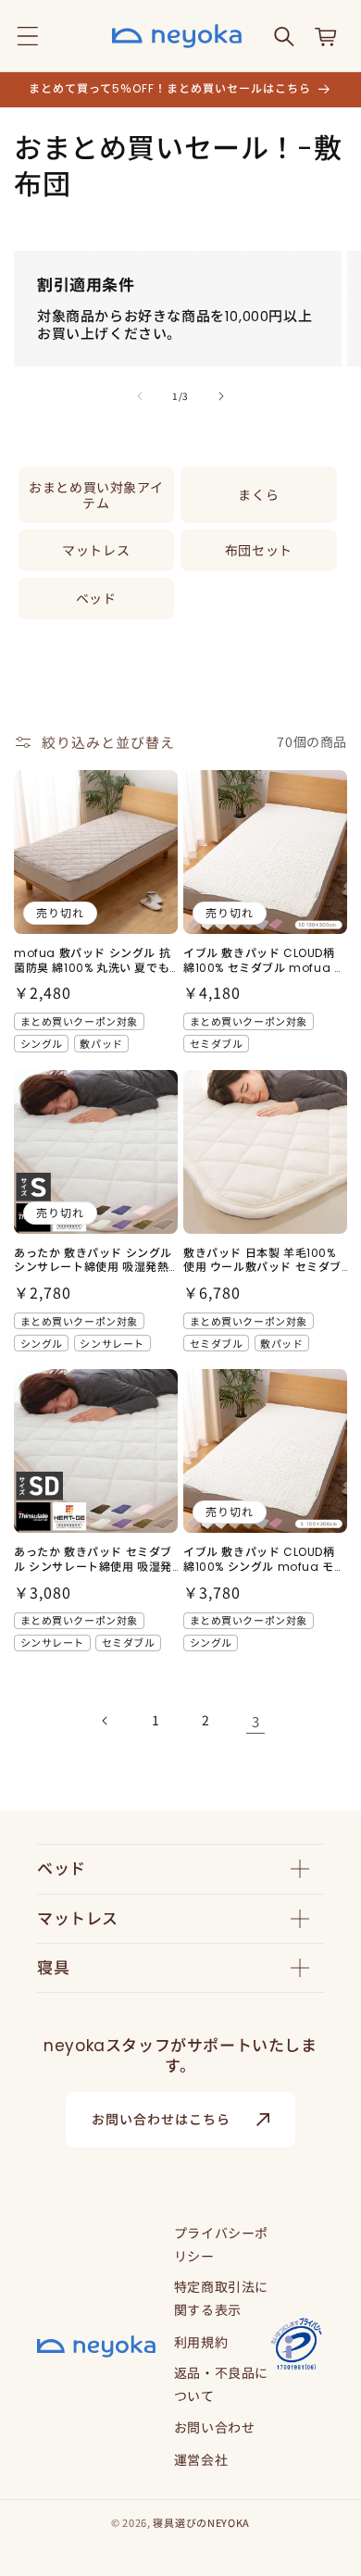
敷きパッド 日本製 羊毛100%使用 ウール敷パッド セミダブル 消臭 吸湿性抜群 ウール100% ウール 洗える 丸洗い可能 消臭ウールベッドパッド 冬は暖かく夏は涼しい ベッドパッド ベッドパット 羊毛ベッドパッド (262, 1260)
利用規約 (201, 2342)
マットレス (96, 550)
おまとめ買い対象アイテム (96, 495)
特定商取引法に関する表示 (221, 2298)
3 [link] (256, 1721)
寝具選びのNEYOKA (201, 2522)
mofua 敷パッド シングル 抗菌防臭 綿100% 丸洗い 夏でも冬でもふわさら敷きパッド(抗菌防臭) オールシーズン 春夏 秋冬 (92, 960)
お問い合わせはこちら (161, 2120)
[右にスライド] (221, 396)
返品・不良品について (221, 2384)
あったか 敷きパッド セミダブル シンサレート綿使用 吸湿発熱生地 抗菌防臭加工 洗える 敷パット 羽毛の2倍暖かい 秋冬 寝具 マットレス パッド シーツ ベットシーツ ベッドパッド (95, 1559)
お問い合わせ (215, 2427)
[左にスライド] (140, 396)
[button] (28, 36)
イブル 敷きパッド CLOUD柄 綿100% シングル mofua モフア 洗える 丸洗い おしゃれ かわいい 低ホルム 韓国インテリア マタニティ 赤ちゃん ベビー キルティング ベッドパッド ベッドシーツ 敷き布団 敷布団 (264, 1559)
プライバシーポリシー (221, 2244)
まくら (258, 494)
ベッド (96, 598)
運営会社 (201, 2459)
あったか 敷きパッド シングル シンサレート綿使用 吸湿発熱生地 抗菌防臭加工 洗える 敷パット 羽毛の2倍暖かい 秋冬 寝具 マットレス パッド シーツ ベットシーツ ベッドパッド (95, 1260)
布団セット (259, 550)
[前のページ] (106, 1721)
